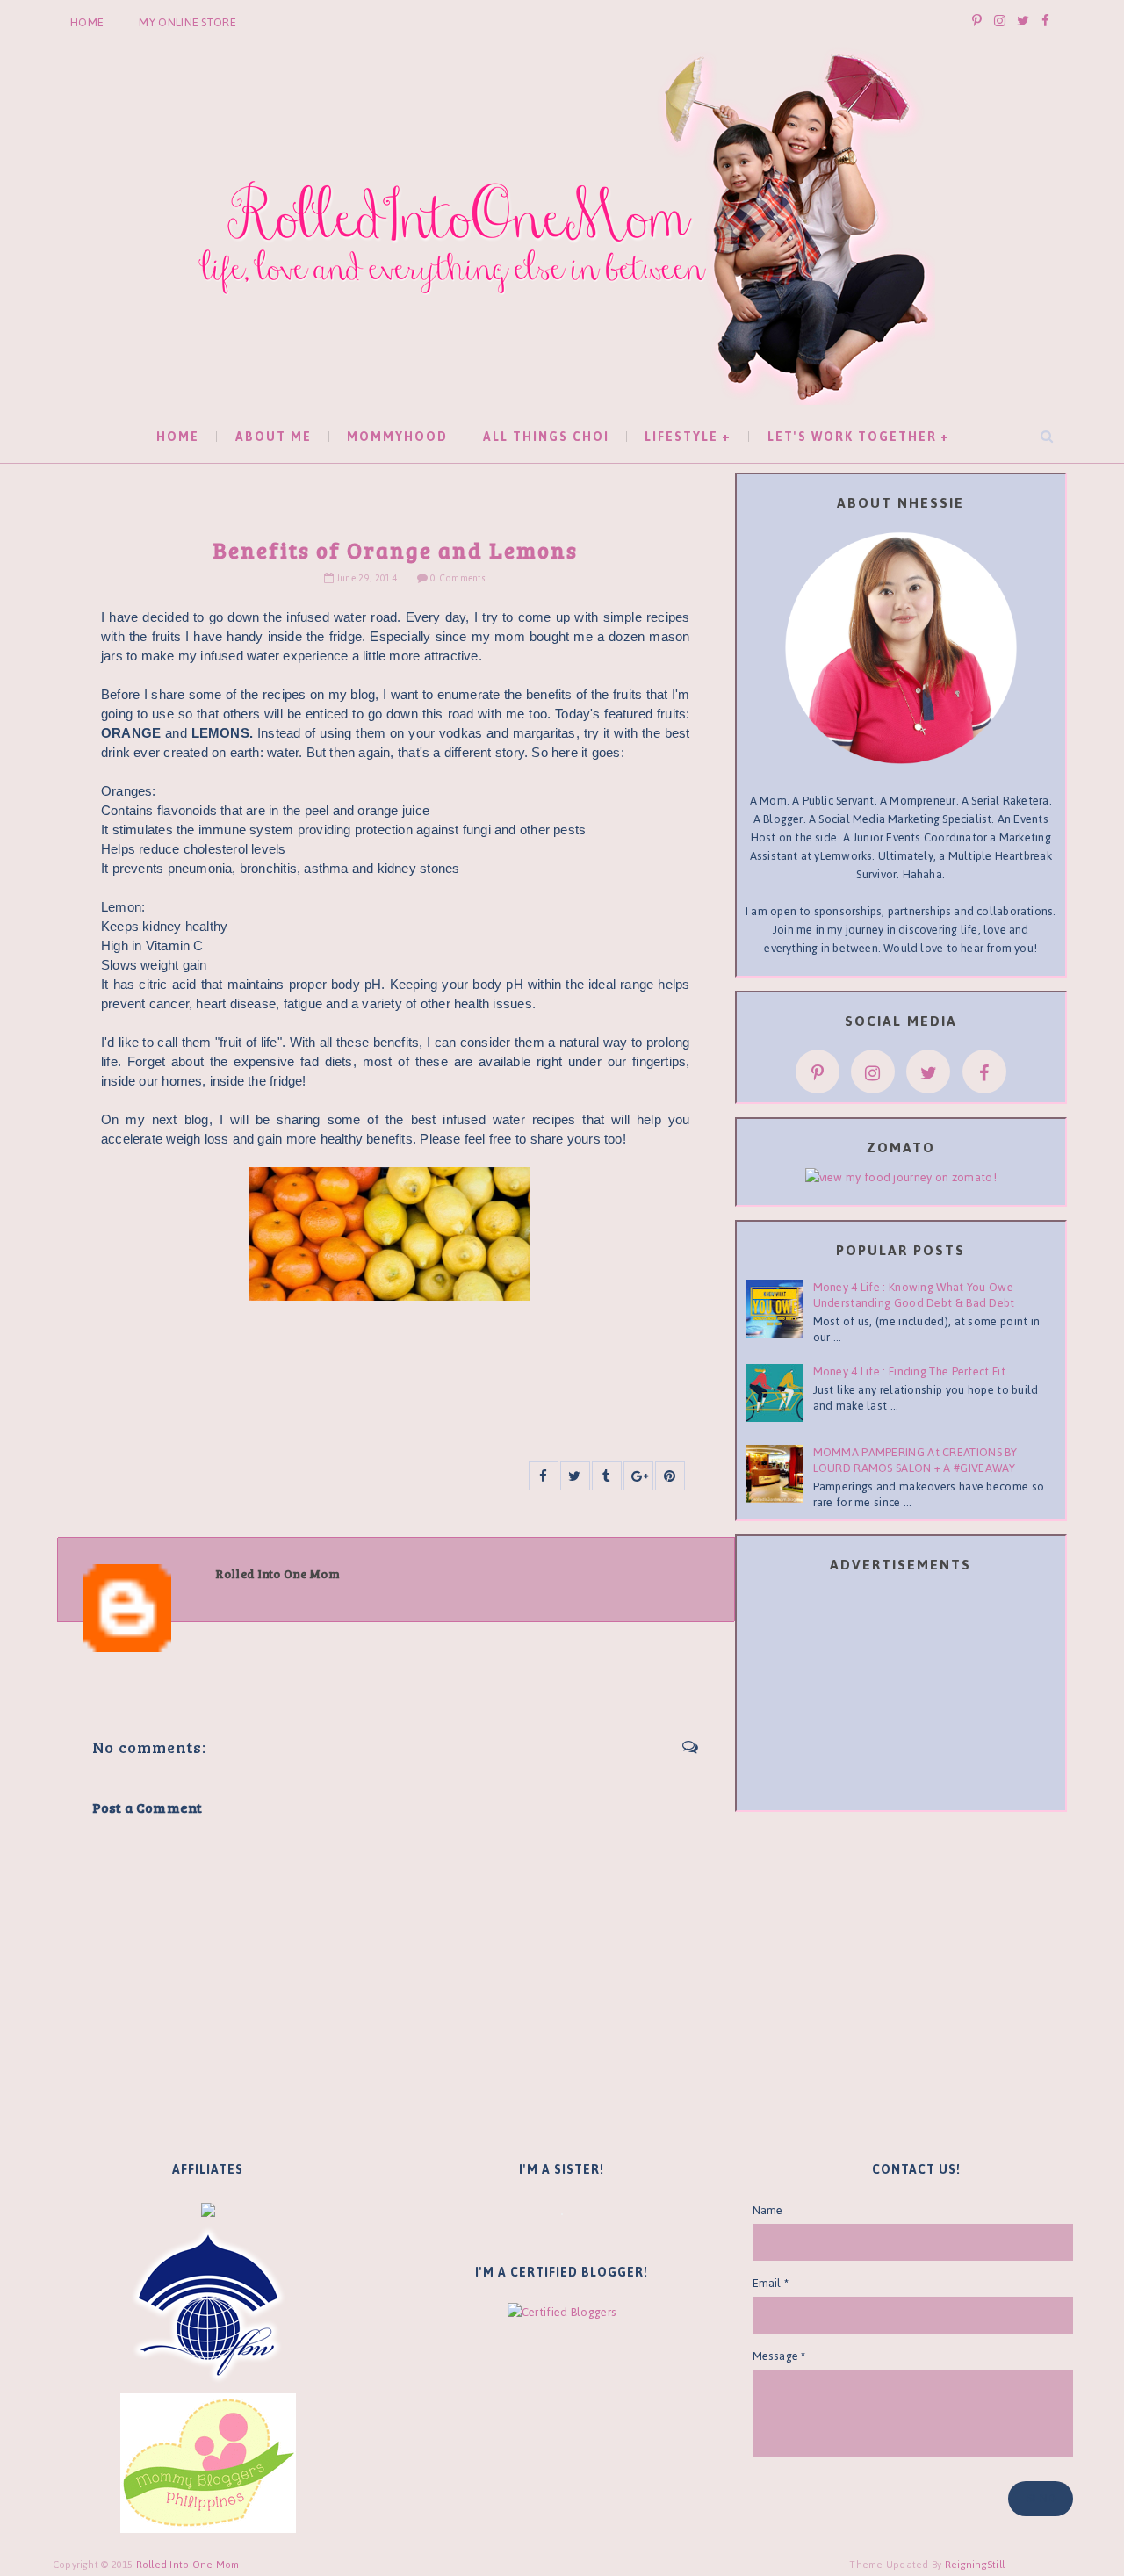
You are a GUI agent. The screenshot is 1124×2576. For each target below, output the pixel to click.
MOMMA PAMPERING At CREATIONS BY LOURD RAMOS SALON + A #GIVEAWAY (915, 1460)
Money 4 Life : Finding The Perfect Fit (909, 1371)
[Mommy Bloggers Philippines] (208, 2462)
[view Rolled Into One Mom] (901, 1176)
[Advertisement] (901, 1695)
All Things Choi (546, 437)
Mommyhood (397, 437)
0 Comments (457, 578)
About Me (274, 437)
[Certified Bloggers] (562, 2311)
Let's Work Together (852, 437)
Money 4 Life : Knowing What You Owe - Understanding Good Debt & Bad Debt (917, 1295)
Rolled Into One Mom (188, 2565)
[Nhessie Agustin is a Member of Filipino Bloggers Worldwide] (208, 2305)
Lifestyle (681, 437)
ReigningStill (976, 2565)
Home (87, 22)
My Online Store (187, 22)
